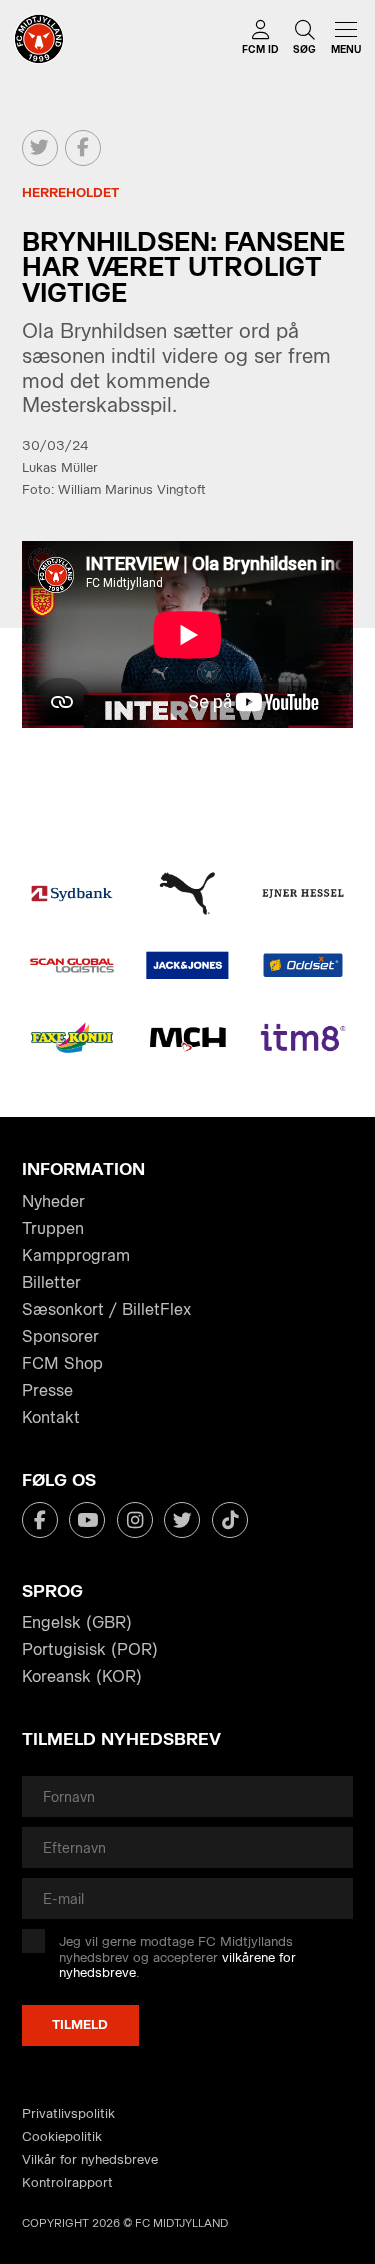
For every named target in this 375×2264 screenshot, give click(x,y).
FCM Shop (62, 1363)
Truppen (53, 1228)
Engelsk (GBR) (77, 1622)
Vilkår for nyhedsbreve (90, 2159)
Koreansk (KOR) (82, 1676)
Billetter (51, 1282)
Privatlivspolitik (68, 2113)
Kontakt (51, 1417)
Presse (47, 1390)
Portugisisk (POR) (90, 1649)
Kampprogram (76, 1255)
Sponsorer (60, 1336)
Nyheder (53, 1201)
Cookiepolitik (62, 2136)
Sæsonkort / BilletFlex (106, 1309)
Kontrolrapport (67, 2182)
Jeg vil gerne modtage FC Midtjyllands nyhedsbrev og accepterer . (177, 1957)
